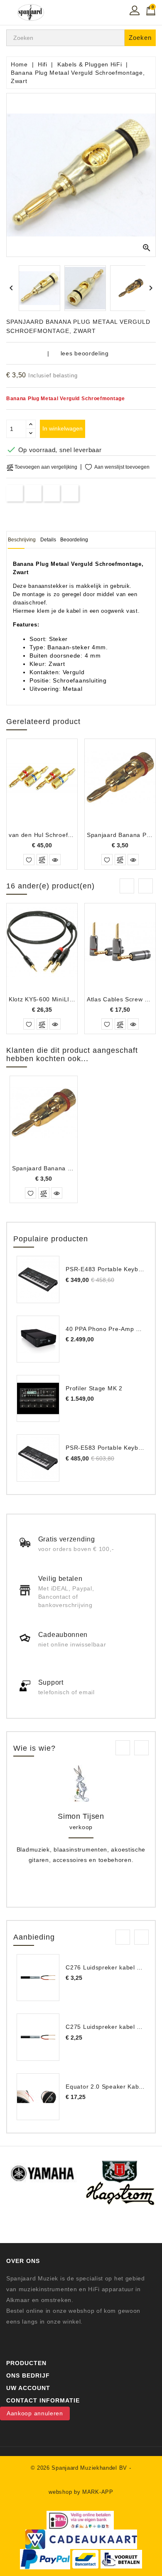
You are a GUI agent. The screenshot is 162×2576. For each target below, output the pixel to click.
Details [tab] (48, 540)
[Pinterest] (70, 493)
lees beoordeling (85, 353)
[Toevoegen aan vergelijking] (42, 860)
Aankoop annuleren (35, 2413)
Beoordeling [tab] (74, 540)
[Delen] (15, 493)
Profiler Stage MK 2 (94, 1388)
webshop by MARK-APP (81, 2492)
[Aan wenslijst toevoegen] (29, 860)
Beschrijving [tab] (22, 540)
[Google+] (52, 493)
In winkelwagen (63, 428)
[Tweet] (33, 493)
